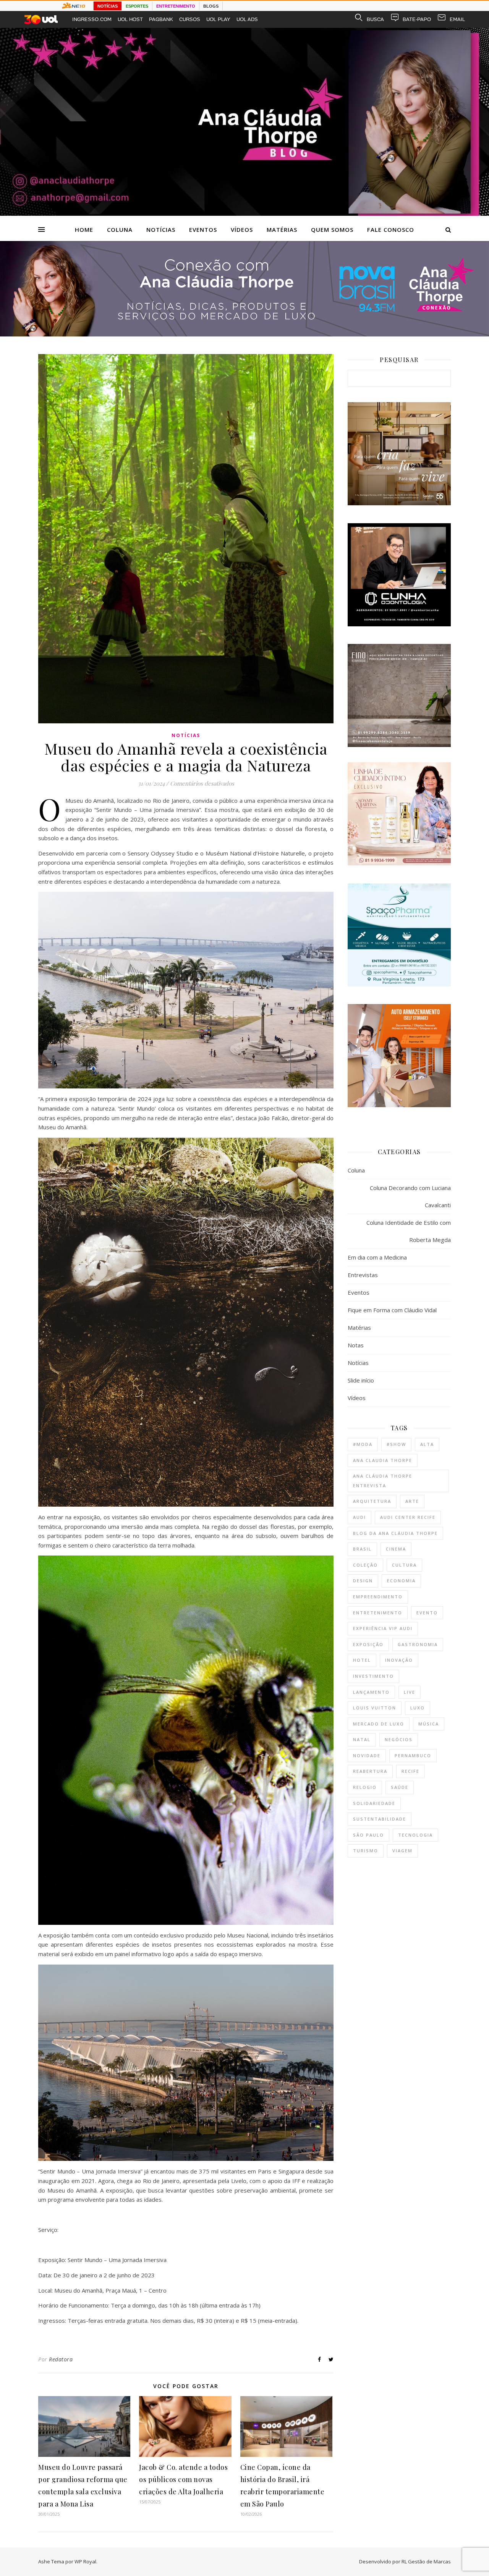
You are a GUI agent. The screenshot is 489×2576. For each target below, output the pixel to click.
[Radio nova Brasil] (244, 334)
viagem (402, 1851)
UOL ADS (247, 19)
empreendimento (378, 1597)
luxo (418, 1708)
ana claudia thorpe (383, 1460)
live (410, 1692)
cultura (404, 1565)
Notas (356, 1345)
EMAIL (457, 19)
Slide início (361, 1380)
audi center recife (408, 1517)
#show (396, 1444)
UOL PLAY (218, 19)
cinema (396, 1549)
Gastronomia (418, 1644)
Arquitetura (372, 1501)
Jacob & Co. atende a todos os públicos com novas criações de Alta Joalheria (183, 2479)
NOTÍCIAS (108, 6)
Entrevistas (363, 1275)
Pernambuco (413, 1755)
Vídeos (242, 230)
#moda (363, 1444)
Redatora (61, 2359)
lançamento (371, 1692)
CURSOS (190, 19)
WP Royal (85, 2561)
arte (412, 1501)
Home (84, 230)
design (363, 1581)
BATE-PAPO (417, 19)
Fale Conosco (391, 230)
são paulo (368, 1835)
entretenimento (378, 1613)
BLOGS (211, 6)
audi (359, 1517)
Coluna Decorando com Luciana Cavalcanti (410, 1196)
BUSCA (375, 19)
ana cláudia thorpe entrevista (383, 1481)
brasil (362, 1549)
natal (362, 1739)
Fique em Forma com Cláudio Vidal (392, 1310)
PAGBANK (161, 19)
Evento (427, 1613)
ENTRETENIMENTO (176, 6)
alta (427, 1444)
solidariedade (374, 1803)
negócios (399, 1739)
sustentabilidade (380, 1819)
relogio (365, 1787)
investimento (373, 1676)
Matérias (282, 230)
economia (401, 1581)
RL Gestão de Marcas (426, 2561)
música (429, 1724)
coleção (365, 1565)
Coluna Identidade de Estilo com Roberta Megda (409, 1231)
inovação (399, 1660)
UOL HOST (130, 19)
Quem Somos (332, 230)
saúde (400, 1787)
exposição (368, 1644)
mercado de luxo (379, 1724)
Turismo (366, 1851)
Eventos (203, 230)
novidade (367, 1755)
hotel (362, 1660)
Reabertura (370, 1771)
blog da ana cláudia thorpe (395, 1533)
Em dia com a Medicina (377, 1257)
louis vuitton (375, 1708)
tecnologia (415, 1835)
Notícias (161, 230)
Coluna (120, 230)
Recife (410, 1771)
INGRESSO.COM (92, 19)
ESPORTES (137, 6)
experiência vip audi (383, 1628)
